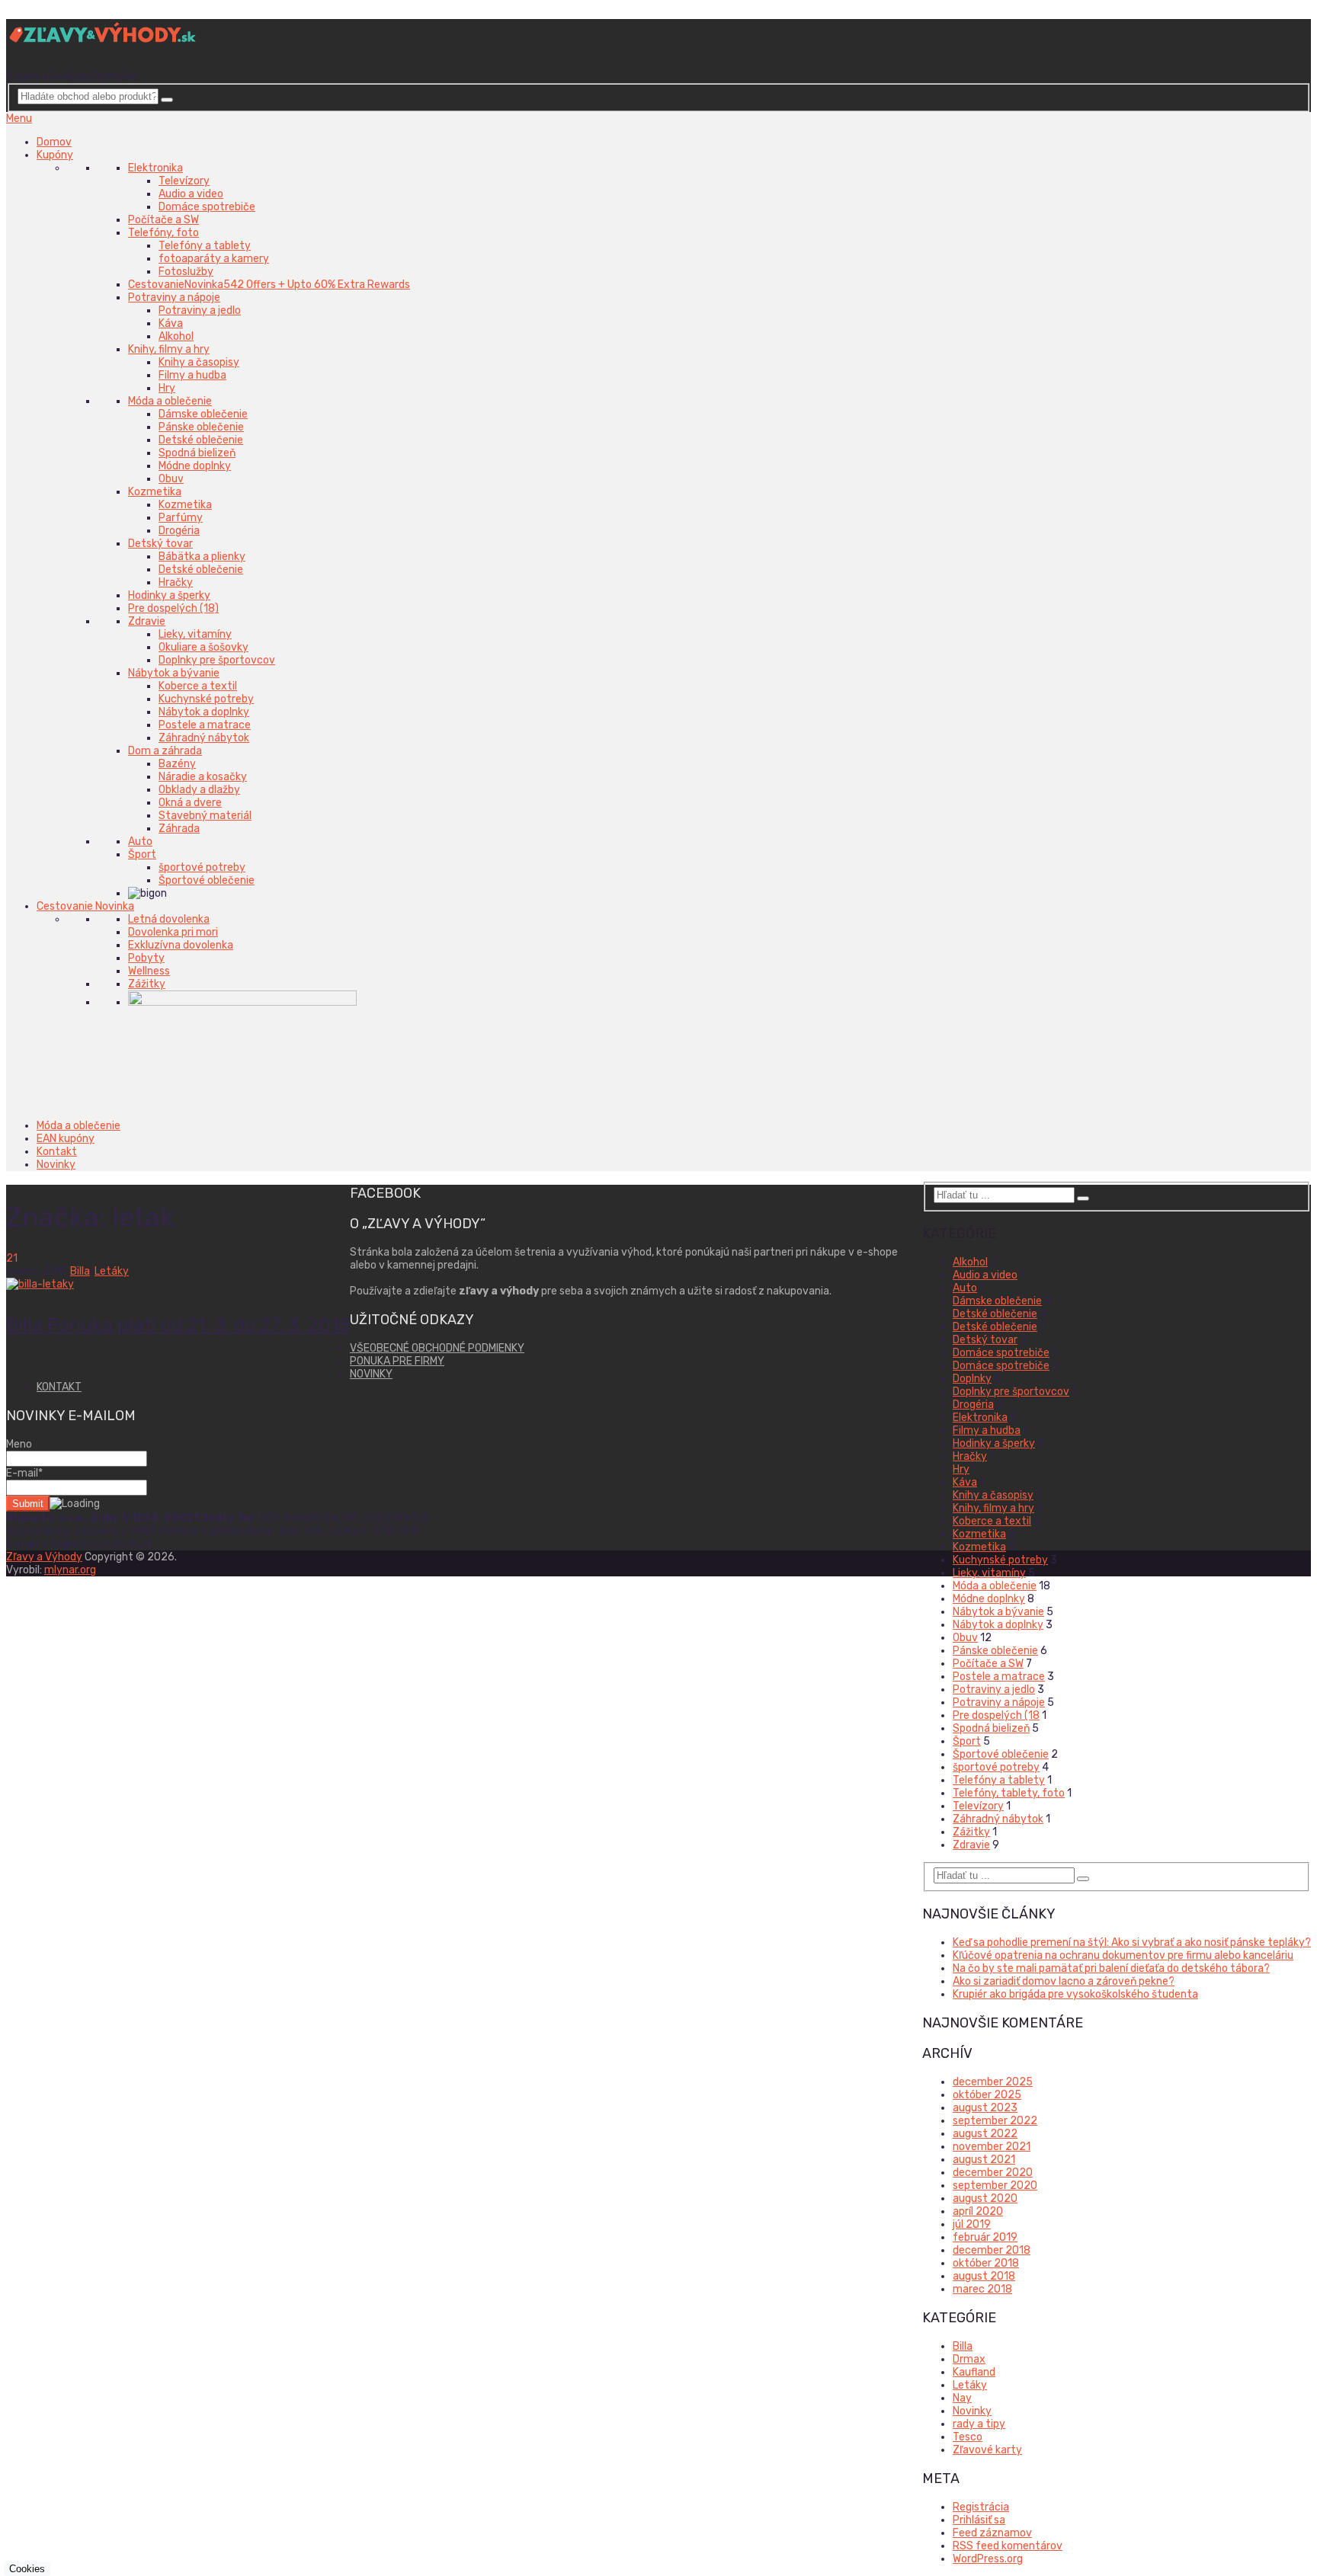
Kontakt (57, 1152)
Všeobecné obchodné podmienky (437, 1348)
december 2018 (992, 2250)
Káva (171, 323)
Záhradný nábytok (204, 738)
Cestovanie (269, 285)
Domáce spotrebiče (207, 207)
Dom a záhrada (165, 751)
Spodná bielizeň (197, 453)
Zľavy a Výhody (44, 1557)
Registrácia (981, 2507)
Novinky (56, 1165)
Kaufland (974, 2372)
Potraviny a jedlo (200, 310)
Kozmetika (155, 492)
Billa (80, 1271)
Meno (19, 1444)
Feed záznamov (992, 2533)
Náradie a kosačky (203, 777)
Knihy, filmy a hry (169, 349)
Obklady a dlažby (199, 790)
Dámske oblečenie (203, 414)
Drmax (969, 2359)
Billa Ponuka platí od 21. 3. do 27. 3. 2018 (178, 1325)
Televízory (184, 181)
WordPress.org (988, 2559)
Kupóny (55, 155)
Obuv (171, 479)
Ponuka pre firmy (397, 1361)
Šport (142, 854)
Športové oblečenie (207, 880)
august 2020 (985, 2198)
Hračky (176, 582)
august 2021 (984, 2160)
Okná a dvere (190, 803)
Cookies (27, 2569)
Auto (140, 842)
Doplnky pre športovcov (217, 660)
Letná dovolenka (169, 919)
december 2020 (993, 2173)
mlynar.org (70, 1570)
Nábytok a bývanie (174, 673)
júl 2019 (972, 2224)
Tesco (968, 2437)
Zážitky (147, 984)
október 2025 (987, 2095)
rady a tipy (979, 2424)
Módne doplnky (195, 466)
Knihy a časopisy (199, 362)
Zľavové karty (987, 2450)
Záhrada (179, 829)
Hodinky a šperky (169, 595)
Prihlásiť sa (979, 2520)
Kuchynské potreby (206, 699)
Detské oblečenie (201, 440)
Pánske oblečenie (201, 427)
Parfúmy (181, 518)
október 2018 (986, 2263)
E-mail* (24, 1473)
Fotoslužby (186, 272)
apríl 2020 (978, 2211)
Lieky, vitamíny (195, 634)
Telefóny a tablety (205, 246)
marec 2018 (982, 2289)
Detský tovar (160, 544)
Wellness (149, 971)
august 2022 (985, 2134)
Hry (167, 388)
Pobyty (146, 958)
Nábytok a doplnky (204, 712)
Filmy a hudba (192, 375)
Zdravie (147, 621)
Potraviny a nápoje (174, 298)
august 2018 (984, 2276)
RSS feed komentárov (1008, 2546)
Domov (54, 142)
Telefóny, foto (163, 233)
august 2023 (985, 2108)
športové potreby (202, 867)
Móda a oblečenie (170, 401)
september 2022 (995, 2121)
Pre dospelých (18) (173, 608)
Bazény (177, 764)
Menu (19, 118)
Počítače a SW (163, 220)
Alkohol (176, 336)
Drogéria (179, 531)
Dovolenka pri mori (173, 932)
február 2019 (985, 2237)
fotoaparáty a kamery (214, 259)
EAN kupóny (66, 1139)
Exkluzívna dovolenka (181, 945)
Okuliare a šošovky (203, 647)
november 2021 (992, 2147)
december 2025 (993, 2082)
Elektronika (155, 168)
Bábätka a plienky (202, 557)
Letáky (112, 1271)
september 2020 (995, 2186)
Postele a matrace (205, 725)
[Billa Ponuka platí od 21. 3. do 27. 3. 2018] (178, 1284)
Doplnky (972, 1379)
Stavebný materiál (205, 816)
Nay (962, 2398)
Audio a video (191, 194)
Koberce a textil (198, 686)
